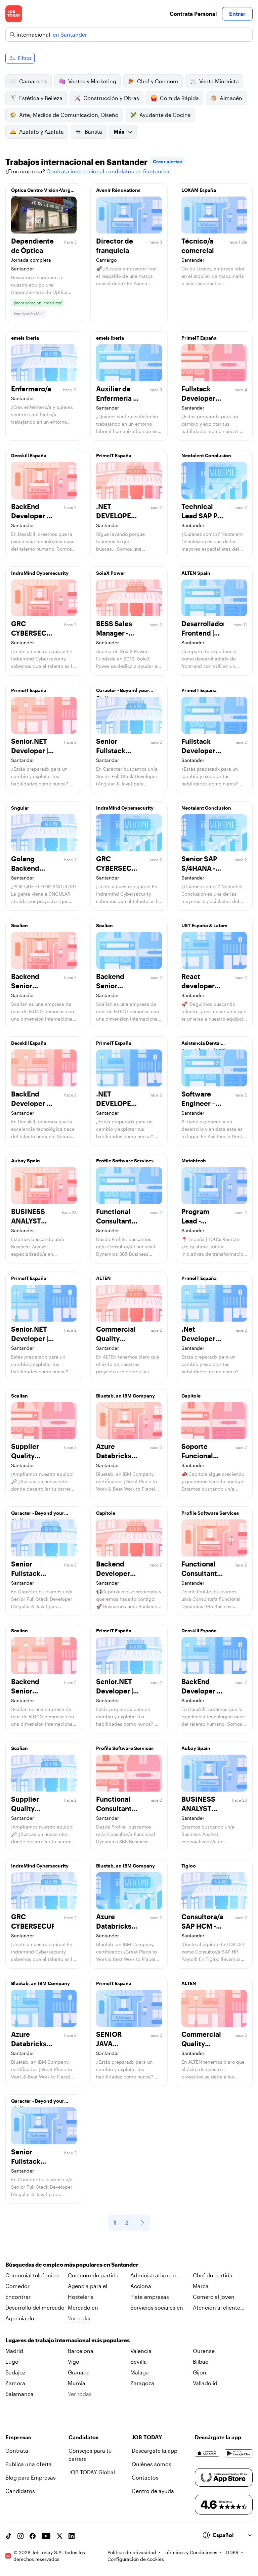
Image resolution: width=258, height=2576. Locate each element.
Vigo (74, 2362)
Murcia (77, 2383)
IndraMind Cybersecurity (40, 573)
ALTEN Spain (196, 573)
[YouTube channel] (46, 2536)
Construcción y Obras (111, 98)
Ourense (204, 2351)
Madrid (14, 2351)
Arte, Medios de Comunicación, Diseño (69, 115)
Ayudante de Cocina (165, 115)
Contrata (17, 2451)
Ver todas (80, 2318)
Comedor (17, 2286)
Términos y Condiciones (191, 2552)
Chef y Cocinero (158, 81)
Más (119, 132)
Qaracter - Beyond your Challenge (123, 692)
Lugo (12, 2362)
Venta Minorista (219, 81)
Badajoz (15, 2372)
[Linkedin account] (72, 2536)
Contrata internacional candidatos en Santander (108, 171)
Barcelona (81, 2351)
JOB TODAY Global (92, 2472)
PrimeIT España (199, 338)
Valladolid (205, 2383)
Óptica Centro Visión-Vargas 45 (43, 192)
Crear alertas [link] (167, 161)
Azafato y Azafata (41, 132)
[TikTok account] (8, 2536)
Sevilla (139, 2362)
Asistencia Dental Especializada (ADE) (204, 1045)
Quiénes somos (152, 2464)
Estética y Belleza (41, 98)
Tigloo (189, 1866)
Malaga (140, 2372)
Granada (79, 2372)
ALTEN (103, 1278)
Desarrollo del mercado (35, 2307)
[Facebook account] (33, 2536)
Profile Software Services (125, 1161)
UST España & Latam (204, 925)
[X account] (59, 2536)
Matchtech (194, 1161)
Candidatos (20, 2491)
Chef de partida (213, 2275)
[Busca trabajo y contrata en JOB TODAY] (14, 14)
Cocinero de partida (93, 2275)
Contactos (145, 2477)
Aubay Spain (26, 1161)
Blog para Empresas (31, 2477)
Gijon (200, 2372)
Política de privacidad (132, 2552)
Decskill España (29, 455)
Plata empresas (150, 2297)
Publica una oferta (29, 2464)
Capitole (191, 1396)
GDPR (232, 2552)
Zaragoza (142, 2383)
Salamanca (19, 2394)
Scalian (19, 925)
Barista (93, 132)
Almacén (231, 98)
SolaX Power (111, 573)
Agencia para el (88, 2286)
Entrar (237, 14)
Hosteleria (81, 2297)
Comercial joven (214, 2297)
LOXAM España (199, 190)
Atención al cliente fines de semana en (217, 2308)
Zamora (15, 2383)
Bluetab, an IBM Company (125, 1396)
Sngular (20, 808)
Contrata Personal (193, 14)
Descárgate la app (155, 2451)
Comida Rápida (179, 98)
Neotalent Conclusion (206, 455)
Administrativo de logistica (153, 2276)
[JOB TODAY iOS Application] (207, 2453)
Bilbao (201, 2362)
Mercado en (83, 2307)
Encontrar (18, 2297)
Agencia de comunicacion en (28, 2319)
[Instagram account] (20, 2536)
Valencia (141, 2351)
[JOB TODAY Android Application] (239, 2453)
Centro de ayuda (153, 2491)
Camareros (33, 81)
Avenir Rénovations (118, 190)
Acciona (141, 2286)
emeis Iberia (25, 338)
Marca (201, 2286)
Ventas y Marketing (92, 81)
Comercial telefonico (32, 2275)
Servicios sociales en (157, 2307)
